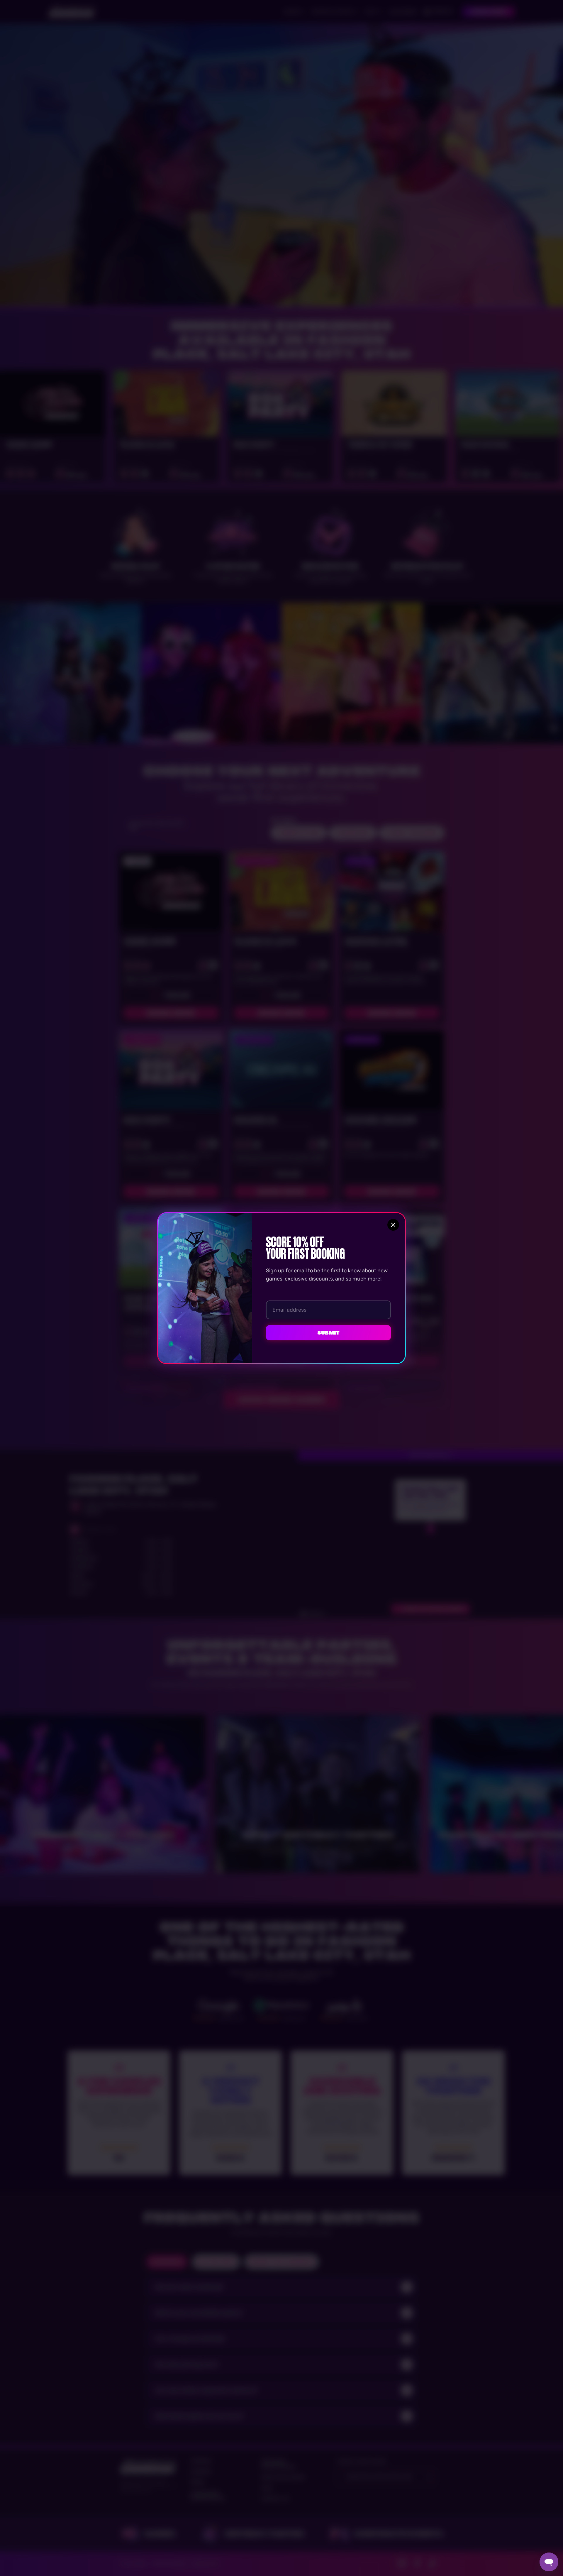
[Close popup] (393, 1225)
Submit (328, 1333)
